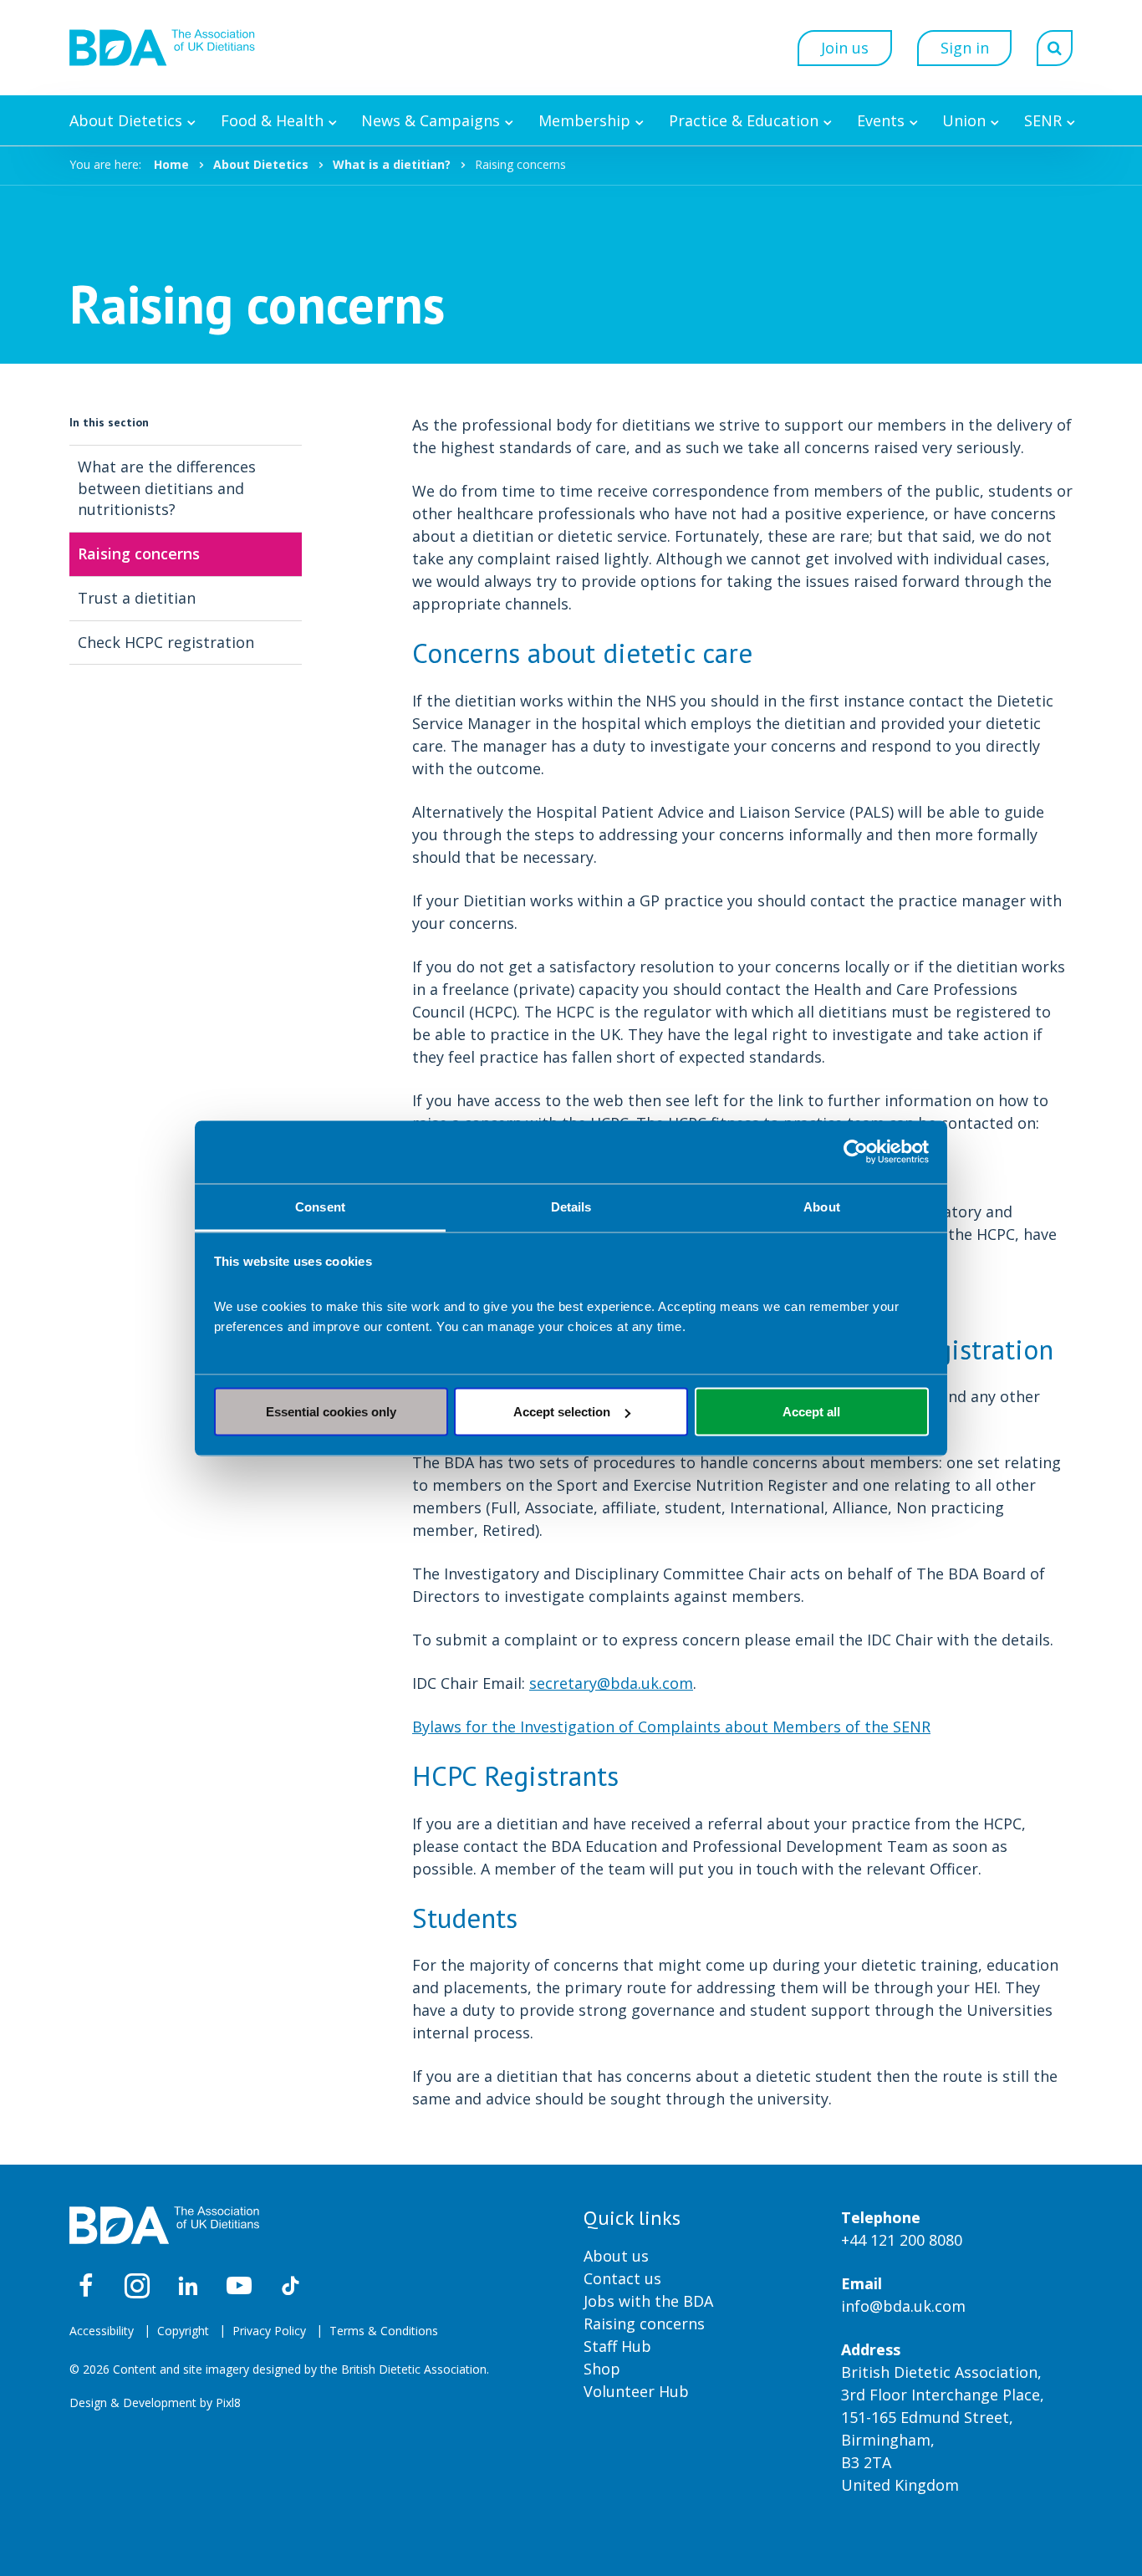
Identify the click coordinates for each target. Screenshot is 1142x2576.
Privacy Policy (269, 2331)
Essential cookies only (331, 1412)
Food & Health (272, 120)
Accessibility (102, 2331)
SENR (1043, 120)
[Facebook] (86, 2286)
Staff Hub (617, 2346)
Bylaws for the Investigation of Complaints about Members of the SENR (671, 1727)
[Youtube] (239, 2286)
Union (964, 120)
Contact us (622, 2278)
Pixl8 (228, 2403)
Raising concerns (644, 2324)
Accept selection (562, 1412)
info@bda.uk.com (903, 2306)
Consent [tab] (320, 1206)
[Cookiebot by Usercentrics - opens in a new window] (856, 1152)
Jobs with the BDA (648, 2301)
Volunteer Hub (636, 2391)
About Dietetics (126, 120)
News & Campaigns (431, 120)
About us (616, 2256)
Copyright (183, 2331)
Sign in (965, 48)
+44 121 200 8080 (902, 2240)
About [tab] (822, 1206)
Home (171, 164)
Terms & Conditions (384, 2331)
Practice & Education (744, 120)
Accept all (811, 1412)
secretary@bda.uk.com (611, 1683)
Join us (845, 48)
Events (881, 120)
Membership (584, 120)
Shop (602, 2369)
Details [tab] (571, 1206)
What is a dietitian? (392, 164)
